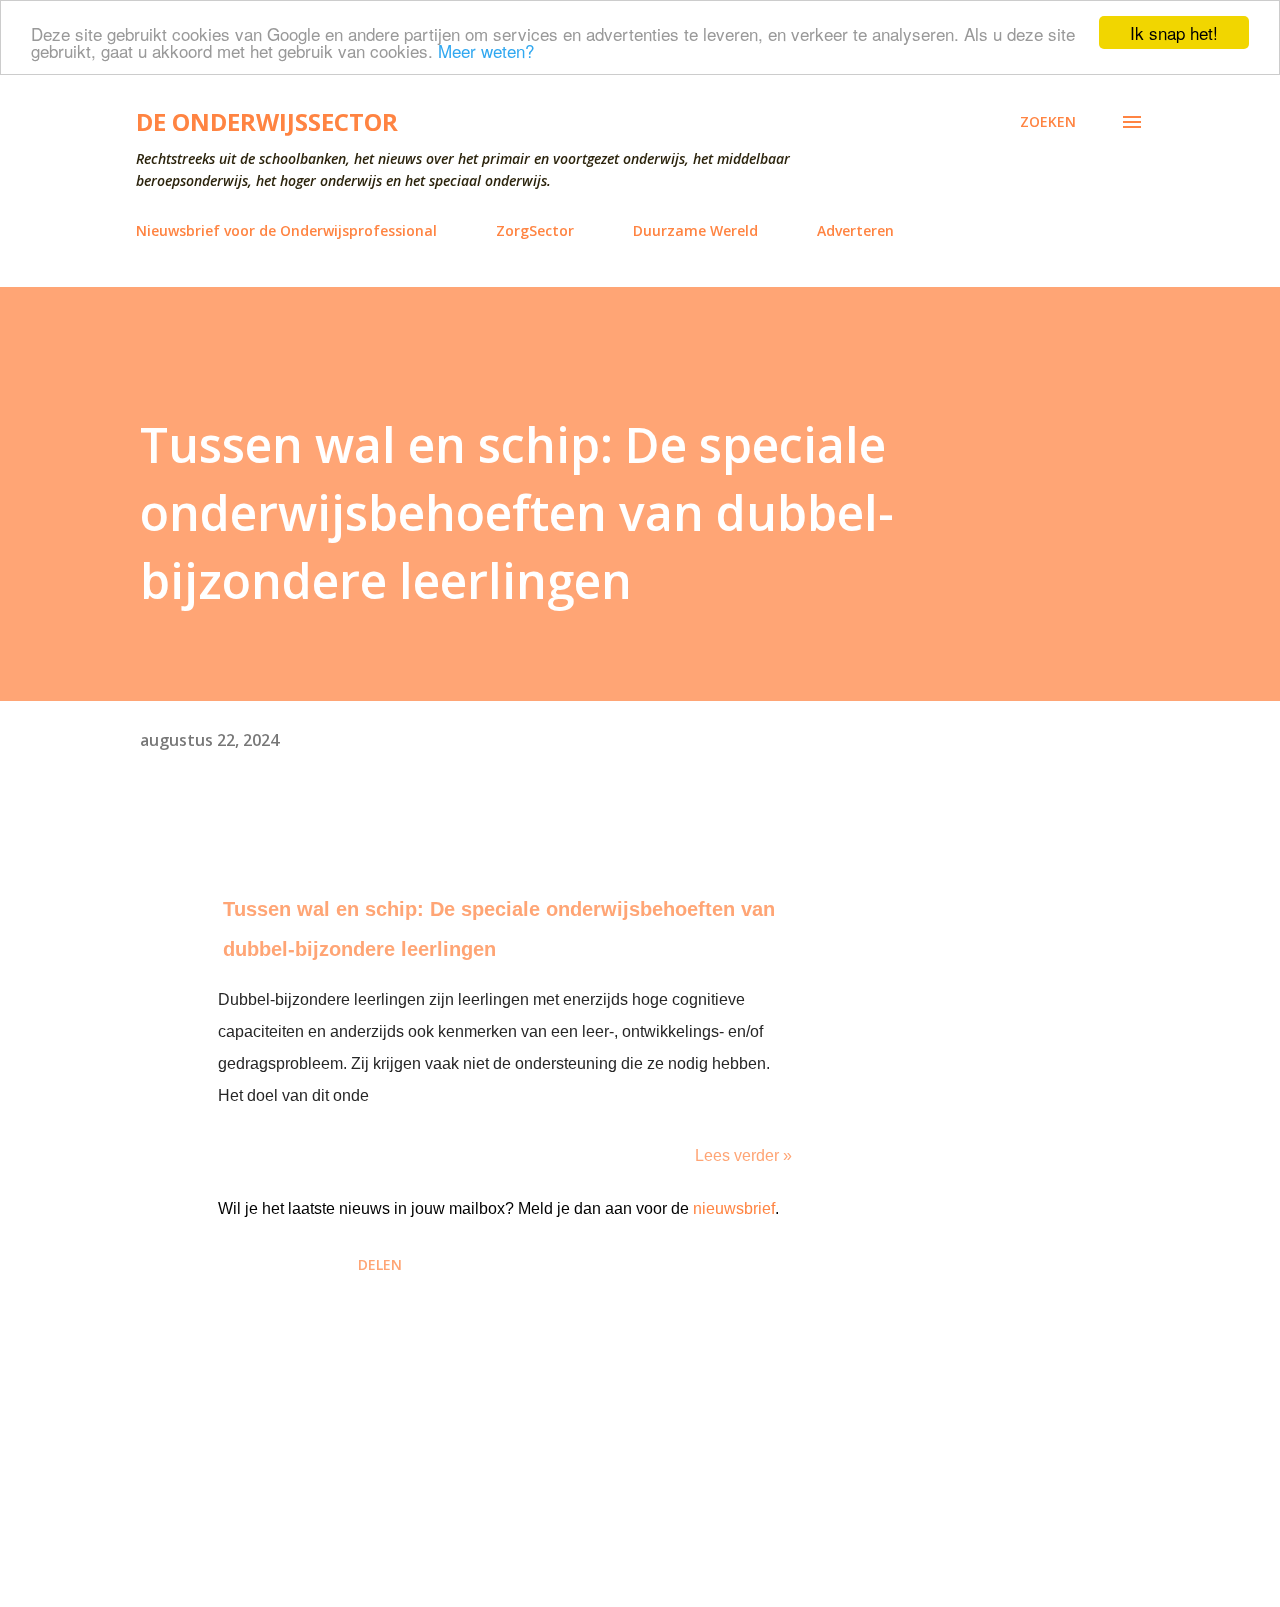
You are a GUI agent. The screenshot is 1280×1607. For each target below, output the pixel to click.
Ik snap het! (1174, 32)
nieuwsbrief (734, 1208)
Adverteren (855, 230)
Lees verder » (743, 1155)
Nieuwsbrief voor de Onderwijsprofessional (286, 230)
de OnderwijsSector (267, 121)
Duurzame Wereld (695, 230)
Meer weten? (486, 50)
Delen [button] (380, 1264)
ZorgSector (535, 230)
